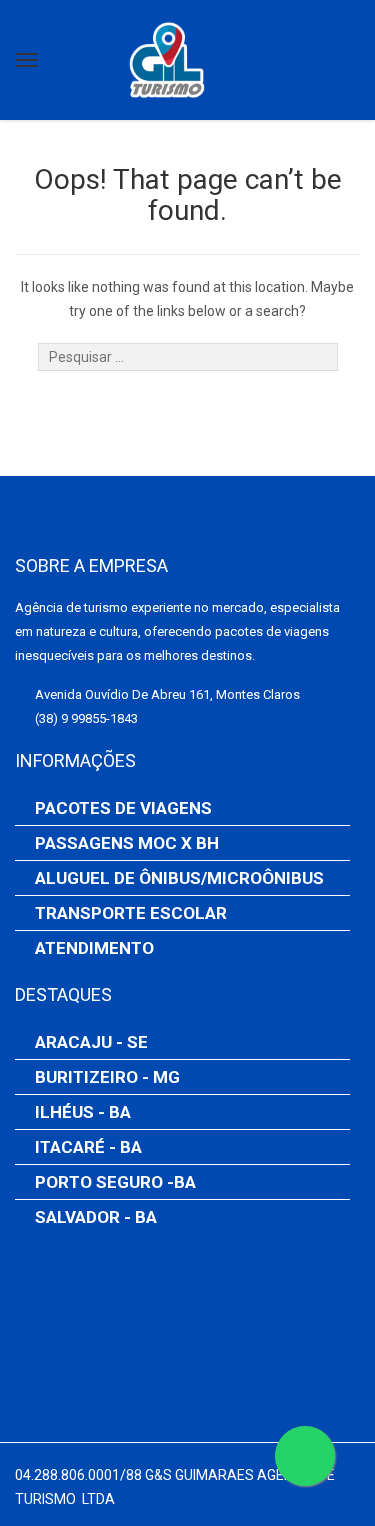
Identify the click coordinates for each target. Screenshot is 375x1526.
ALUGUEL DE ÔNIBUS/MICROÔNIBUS (179, 878)
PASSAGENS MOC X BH (127, 843)
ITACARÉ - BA (88, 1147)
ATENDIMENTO (94, 948)
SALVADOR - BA (96, 1217)
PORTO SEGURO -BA (115, 1182)
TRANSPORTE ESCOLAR (131, 913)
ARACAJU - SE (91, 1042)
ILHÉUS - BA (83, 1112)
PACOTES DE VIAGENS (123, 808)
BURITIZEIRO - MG (107, 1077)
